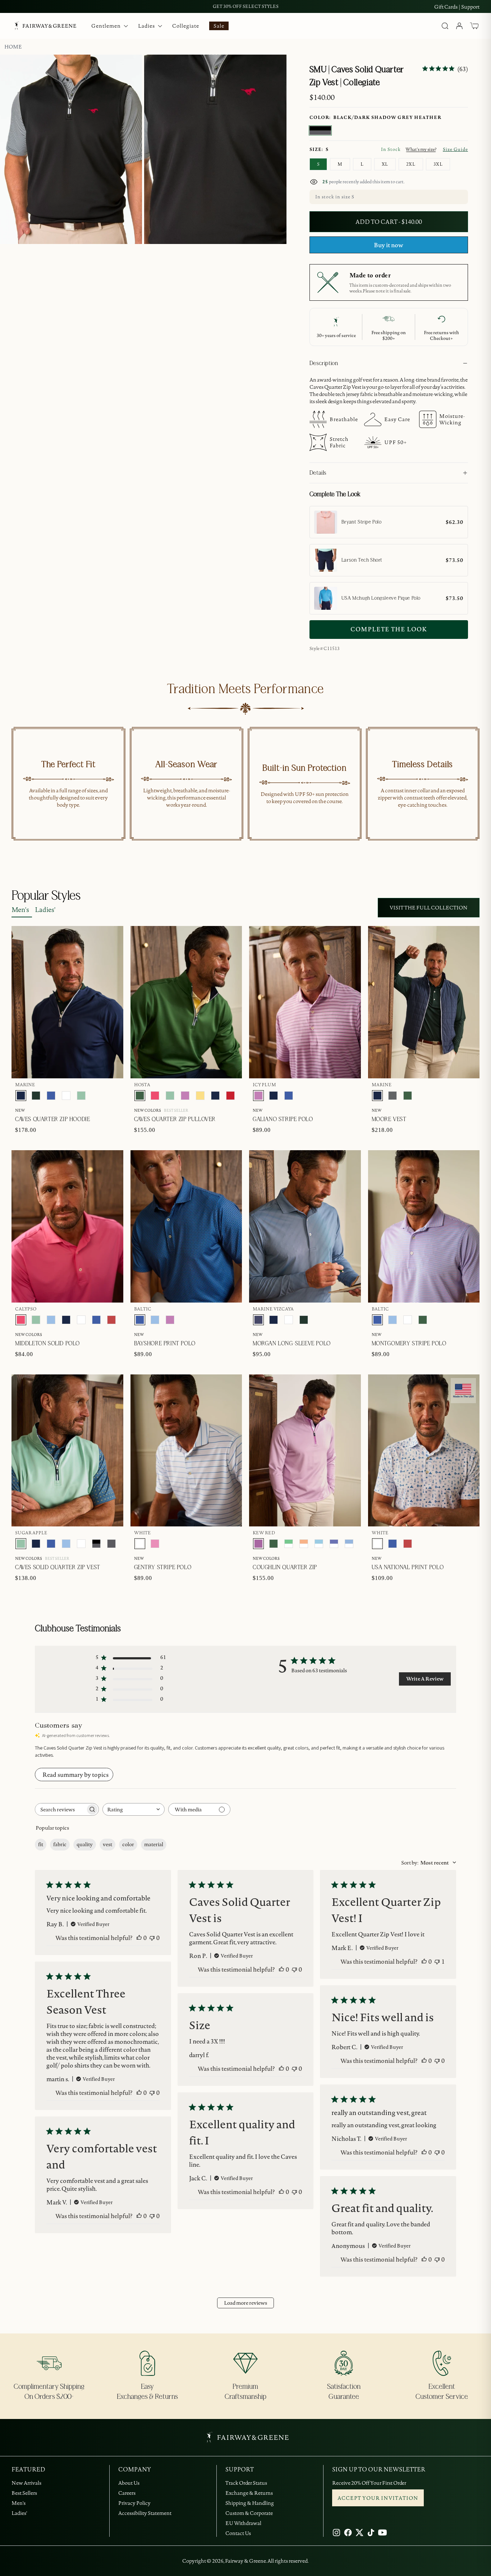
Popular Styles (46, 896)
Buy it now (389, 245)
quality (85, 1844)
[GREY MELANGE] (393, 1096)
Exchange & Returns (249, 2493)
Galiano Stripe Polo (283, 1119)
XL (385, 164)
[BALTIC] (51, 1096)
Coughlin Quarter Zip (285, 1567)
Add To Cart (445, 673)
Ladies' (45, 910)
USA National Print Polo (408, 1567)
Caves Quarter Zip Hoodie (52, 1119)
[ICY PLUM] (185, 1096)
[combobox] (134, 1809)
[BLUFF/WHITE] (349, 1544)
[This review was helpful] (139, 1938)
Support (470, 7)
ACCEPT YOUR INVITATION (378, 2498)
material (154, 1844)
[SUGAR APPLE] (81, 1096)
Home (13, 47)
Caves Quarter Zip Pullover (175, 1119)
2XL (411, 164)
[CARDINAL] (111, 1320)
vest (107, 1844)
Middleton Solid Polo (47, 1344)
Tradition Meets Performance (245, 689)
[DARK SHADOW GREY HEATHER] (111, 1544)
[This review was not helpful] (152, 1938)
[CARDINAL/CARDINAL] (230, 1096)
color (128, 1844)
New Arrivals (26, 2483)
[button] (474, 26)
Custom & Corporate (249, 2513)
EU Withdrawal (243, 2523)
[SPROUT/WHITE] (289, 1544)
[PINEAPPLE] (200, 1096)
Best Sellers (24, 2493)
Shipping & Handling (250, 2503)
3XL (438, 164)
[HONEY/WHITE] (304, 1544)
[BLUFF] (51, 1320)
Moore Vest (389, 1119)
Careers (127, 2493)
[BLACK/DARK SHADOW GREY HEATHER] (320, 130)
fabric (60, 1844)
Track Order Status (246, 2483)
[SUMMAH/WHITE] (319, 1544)
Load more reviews (245, 2303)
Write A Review (425, 1679)
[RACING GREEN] (36, 1096)
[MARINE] (21, 1096)
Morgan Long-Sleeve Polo (292, 1344)
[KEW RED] (258, 1544)
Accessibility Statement (145, 2513)
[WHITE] (66, 1096)
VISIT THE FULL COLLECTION (429, 908)
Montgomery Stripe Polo (409, 1344)
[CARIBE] (155, 1544)
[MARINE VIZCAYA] (258, 1320)
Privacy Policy (134, 2503)
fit (41, 1844)
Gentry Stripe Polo (163, 1567)
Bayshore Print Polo (165, 1344)
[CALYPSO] (155, 1096)
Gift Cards (446, 7)
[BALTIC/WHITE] (334, 1544)
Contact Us (238, 2533)
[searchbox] (60, 1809)
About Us (129, 2483)
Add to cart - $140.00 (389, 222)
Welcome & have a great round (246, 6)
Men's (20, 910)
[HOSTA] (140, 1096)
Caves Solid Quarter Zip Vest (58, 1567)
